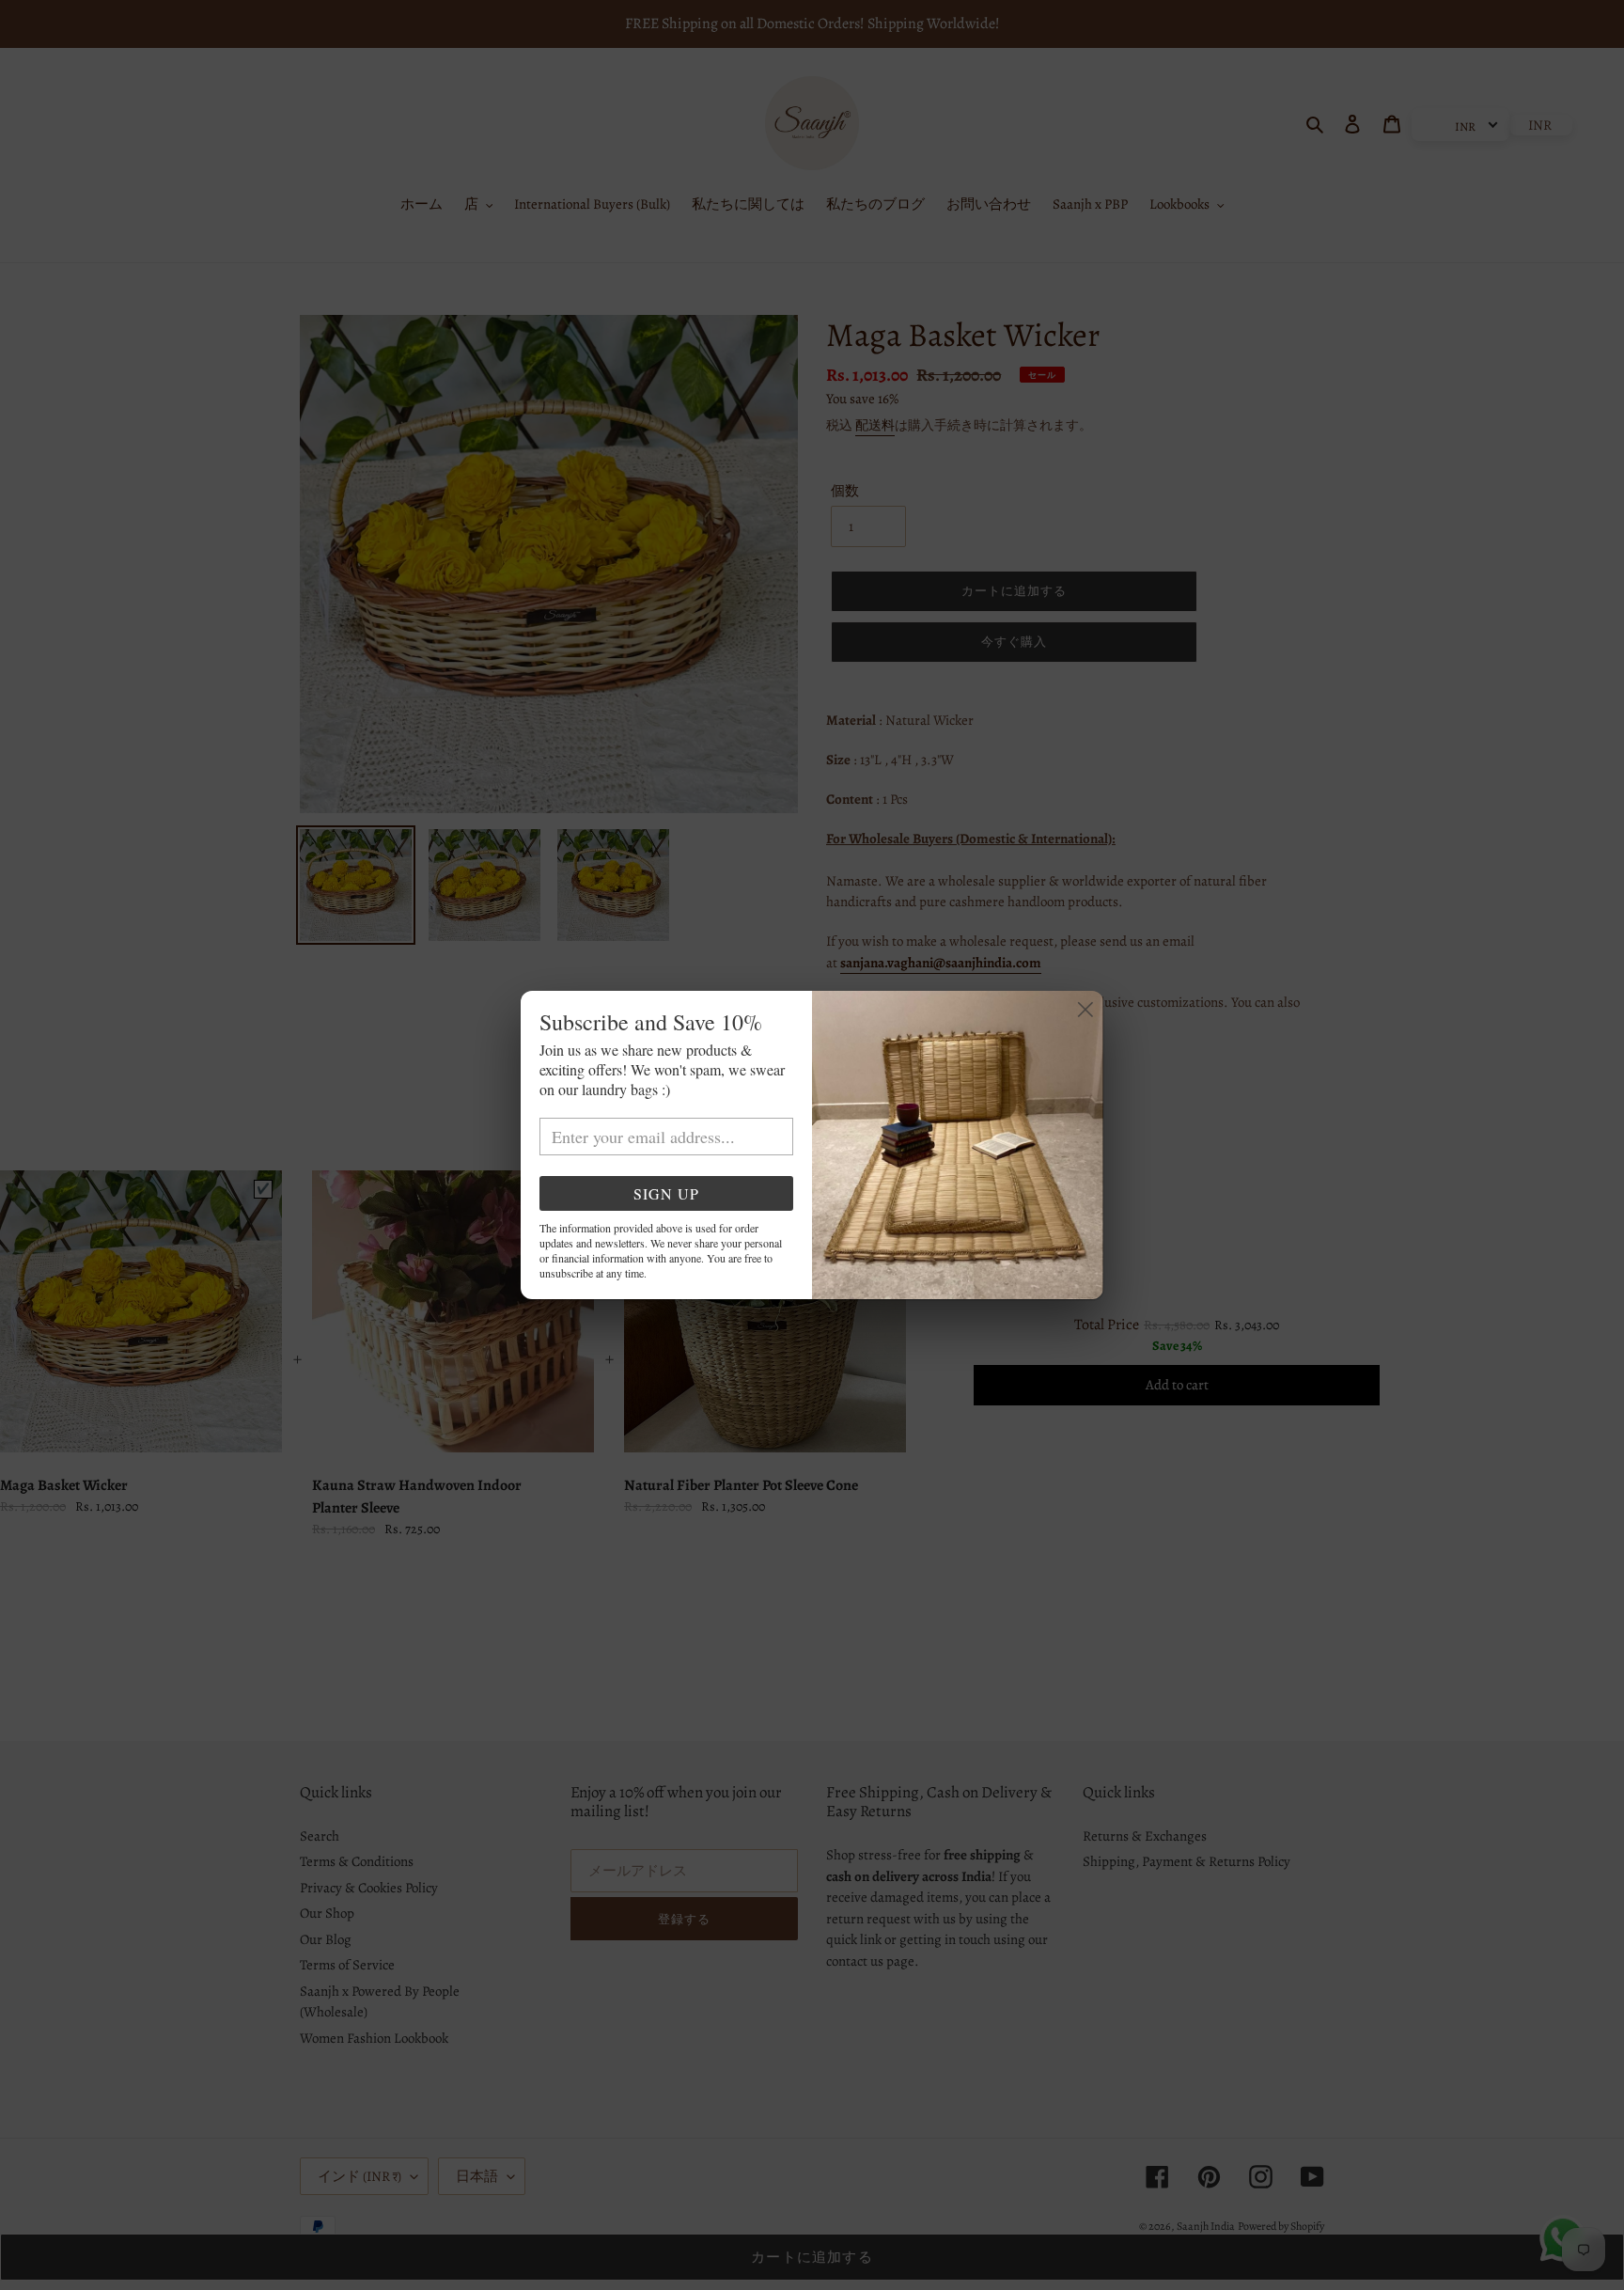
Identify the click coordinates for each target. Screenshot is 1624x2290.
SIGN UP (666, 1193)
